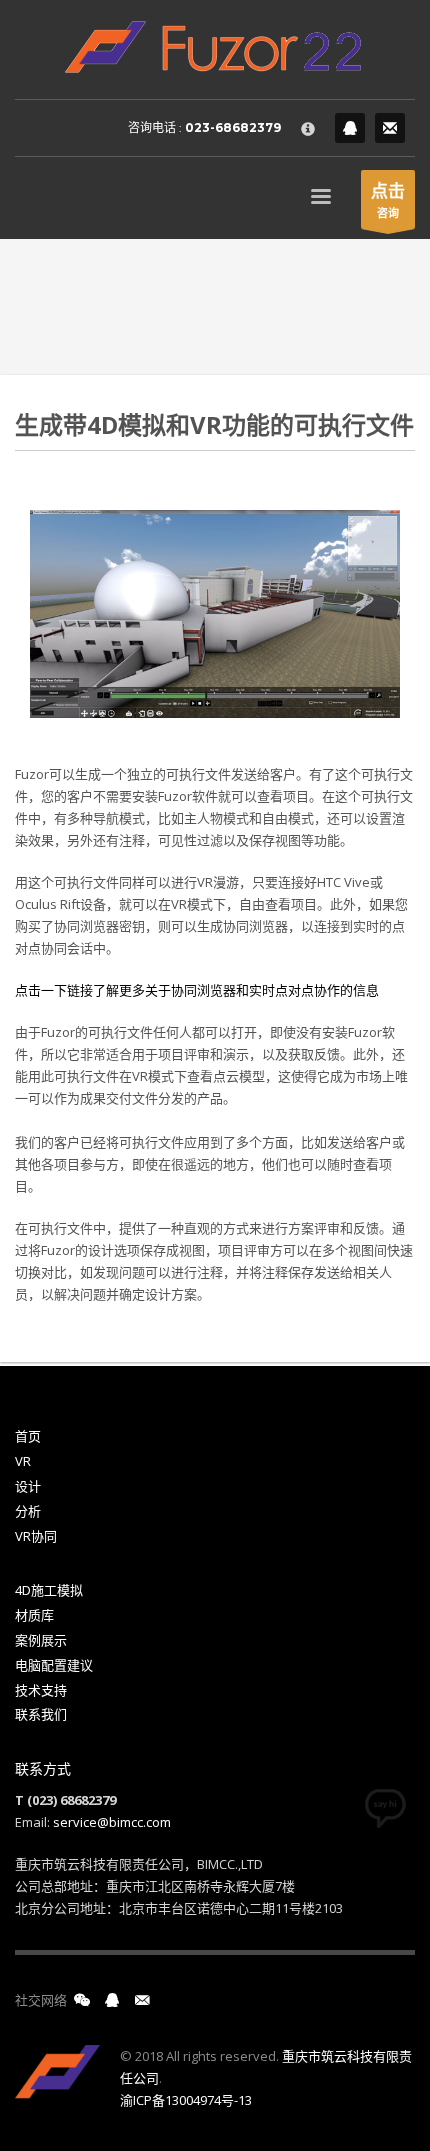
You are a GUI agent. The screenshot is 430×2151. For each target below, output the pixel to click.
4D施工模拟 (49, 1590)
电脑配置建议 (54, 1665)
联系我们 (41, 1714)
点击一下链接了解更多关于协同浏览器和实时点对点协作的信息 (197, 990)
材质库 (34, 1615)
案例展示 (41, 1640)
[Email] (390, 128)
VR (23, 1461)
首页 (28, 1436)
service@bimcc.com (112, 1822)
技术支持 (41, 1690)
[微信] (82, 2000)
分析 (28, 1511)
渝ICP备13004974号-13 (186, 2100)
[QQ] (350, 128)
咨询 (388, 199)
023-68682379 (233, 127)
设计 (28, 1486)
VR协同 (36, 1536)
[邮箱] (142, 2000)
